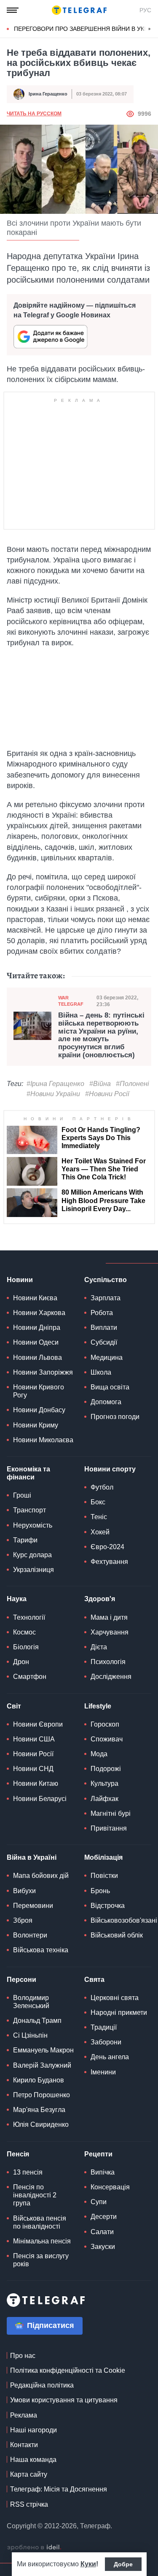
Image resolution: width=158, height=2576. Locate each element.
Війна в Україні (32, 1857)
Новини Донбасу (39, 1410)
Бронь (100, 1891)
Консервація (110, 2187)
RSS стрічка (29, 2504)
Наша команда (33, 2460)
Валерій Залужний (42, 2065)
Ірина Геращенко (48, 94)
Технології (29, 1617)
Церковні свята (115, 1998)
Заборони (106, 2042)
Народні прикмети (119, 2012)
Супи (99, 2202)
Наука (17, 1599)
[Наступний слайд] (150, 29)
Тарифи (25, 1540)
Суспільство (106, 1280)
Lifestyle (98, 1706)
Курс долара (32, 1555)
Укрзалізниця (33, 1570)
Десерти (104, 2217)
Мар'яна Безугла (39, 2110)
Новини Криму (36, 1425)
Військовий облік (117, 1935)
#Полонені (133, 1084)
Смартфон (30, 1677)
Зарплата (106, 1298)
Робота (102, 1313)
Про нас (23, 2356)
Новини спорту (110, 1469)
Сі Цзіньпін (30, 2035)
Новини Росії (33, 1754)
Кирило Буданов (39, 2080)
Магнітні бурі (111, 1813)
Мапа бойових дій (41, 1876)
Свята (94, 1980)
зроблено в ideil (34, 2548)
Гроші (22, 1495)
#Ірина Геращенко (55, 1084)
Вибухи (24, 1891)
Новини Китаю (36, 1783)
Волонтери (30, 1935)
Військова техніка (41, 1950)
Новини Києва (35, 1298)
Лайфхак (104, 1799)
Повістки (104, 1876)
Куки (88, 2564)
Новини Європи (38, 1724)
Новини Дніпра (37, 1328)
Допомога (106, 1402)
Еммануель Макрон (43, 2050)
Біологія (26, 1647)
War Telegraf (71, 1001)
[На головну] (79, 10)
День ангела (110, 2057)
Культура (104, 1783)
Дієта (99, 1647)
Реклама (24, 2415)
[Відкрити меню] (13, 10)
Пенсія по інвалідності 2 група (35, 2195)
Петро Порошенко (42, 2095)
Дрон (21, 1662)
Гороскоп (105, 1724)
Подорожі (106, 1769)
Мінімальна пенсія (42, 2241)
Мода (99, 1754)
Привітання (109, 1828)
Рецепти (98, 2154)
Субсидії (104, 1342)
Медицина (107, 1358)
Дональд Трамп (37, 2021)
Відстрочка (108, 1906)
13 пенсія (28, 2172)
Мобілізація (103, 1857)
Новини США (34, 1739)
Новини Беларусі (40, 1799)
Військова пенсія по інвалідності (40, 2222)
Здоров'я (100, 1599)
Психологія (108, 1662)
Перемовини (33, 1906)
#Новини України (53, 1094)
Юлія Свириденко (41, 2124)
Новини (20, 1280)
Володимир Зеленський (31, 2002)
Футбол (102, 1487)
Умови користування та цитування (64, 2400)
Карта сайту (29, 2474)
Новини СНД (33, 1769)
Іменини (103, 2072)
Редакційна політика (42, 2385)
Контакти (24, 2445)
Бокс (98, 1502)
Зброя (23, 1920)
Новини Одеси (36, 1342)
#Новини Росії (107, 1094)
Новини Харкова (39, 1313)
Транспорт (29, 1510)
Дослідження (111, 1677)
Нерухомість (33, 1525)
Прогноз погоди (115, 1417)
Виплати (104, 1328)
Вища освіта (110, 1387)
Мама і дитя (109, 1617)
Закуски (103, 2247)
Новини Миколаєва (43, 1440)
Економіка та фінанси (28, 1473)
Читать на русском (34, 114)
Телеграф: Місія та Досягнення (59, 2489)
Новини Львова (37, 1358)
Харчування (110, 1632)
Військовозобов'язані (124, 1920)
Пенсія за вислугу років (41, 2260)
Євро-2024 (107, 1547)
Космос (24, 1632)
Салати (102, 2232)
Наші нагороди (33, 2430)
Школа (101, 1372)
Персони (21, 1980)
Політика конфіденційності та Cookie (68, 2370)
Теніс (99, 1517)
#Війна (100, 1084)
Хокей (100, 1532)
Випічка (103, 2172)
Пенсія (18, 2154)
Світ (14, 1706)
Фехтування (109, 1562)
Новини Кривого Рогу (39, 1391)
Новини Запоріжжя (43, 1372)
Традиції (104, 2027)
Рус (145, 10)
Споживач (107, 1739)
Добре (123, 2564)
